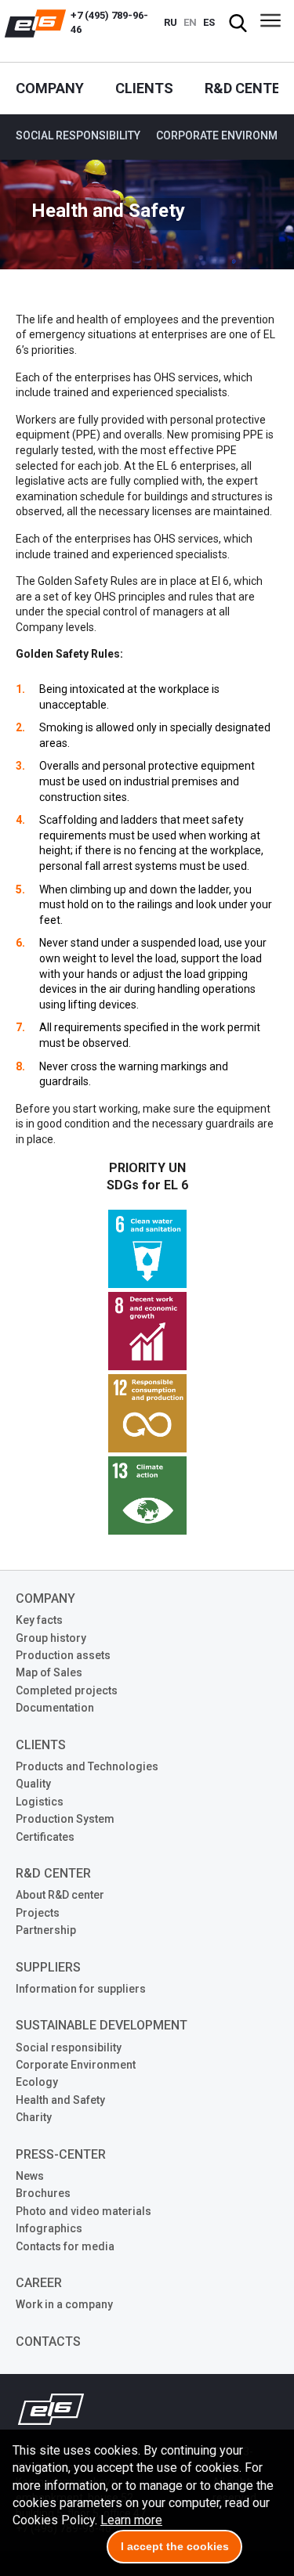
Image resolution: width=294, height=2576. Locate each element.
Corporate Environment (76, 2065)
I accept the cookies (175, 2546)
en (190, 22)
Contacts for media (65, 2246)
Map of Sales (49, 1672)
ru (171, 22)
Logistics (40, 1802)
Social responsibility (78, 135)
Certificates (45, 1837)
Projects (38, 1913)
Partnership (46, 1930)
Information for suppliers (81, 1989)
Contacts (48, 2341)
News (30, 2176)
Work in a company (64, 2304)
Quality (33, 1784)
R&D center (247, 88)
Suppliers (48, 1967)
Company (50, 88)
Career (39, 2283)
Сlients (144, 88)
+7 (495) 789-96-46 (109, 22)
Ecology (37, 2082)
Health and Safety (60, 2100)
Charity (34, 2117)
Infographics (49, 2228)
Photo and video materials (83, 2211)
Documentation (55, 1708)
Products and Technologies (87, 1766)
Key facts (39, 1620)
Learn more (131, 2520)
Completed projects (67, 1690)
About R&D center (60, 1895)
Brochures (43, 2193)
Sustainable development (102, 2025)
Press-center (61, 2154)
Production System (65, 1819)
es (209, 22)
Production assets (63, 1655)
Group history (51, 1638)
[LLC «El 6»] (35, 23)
